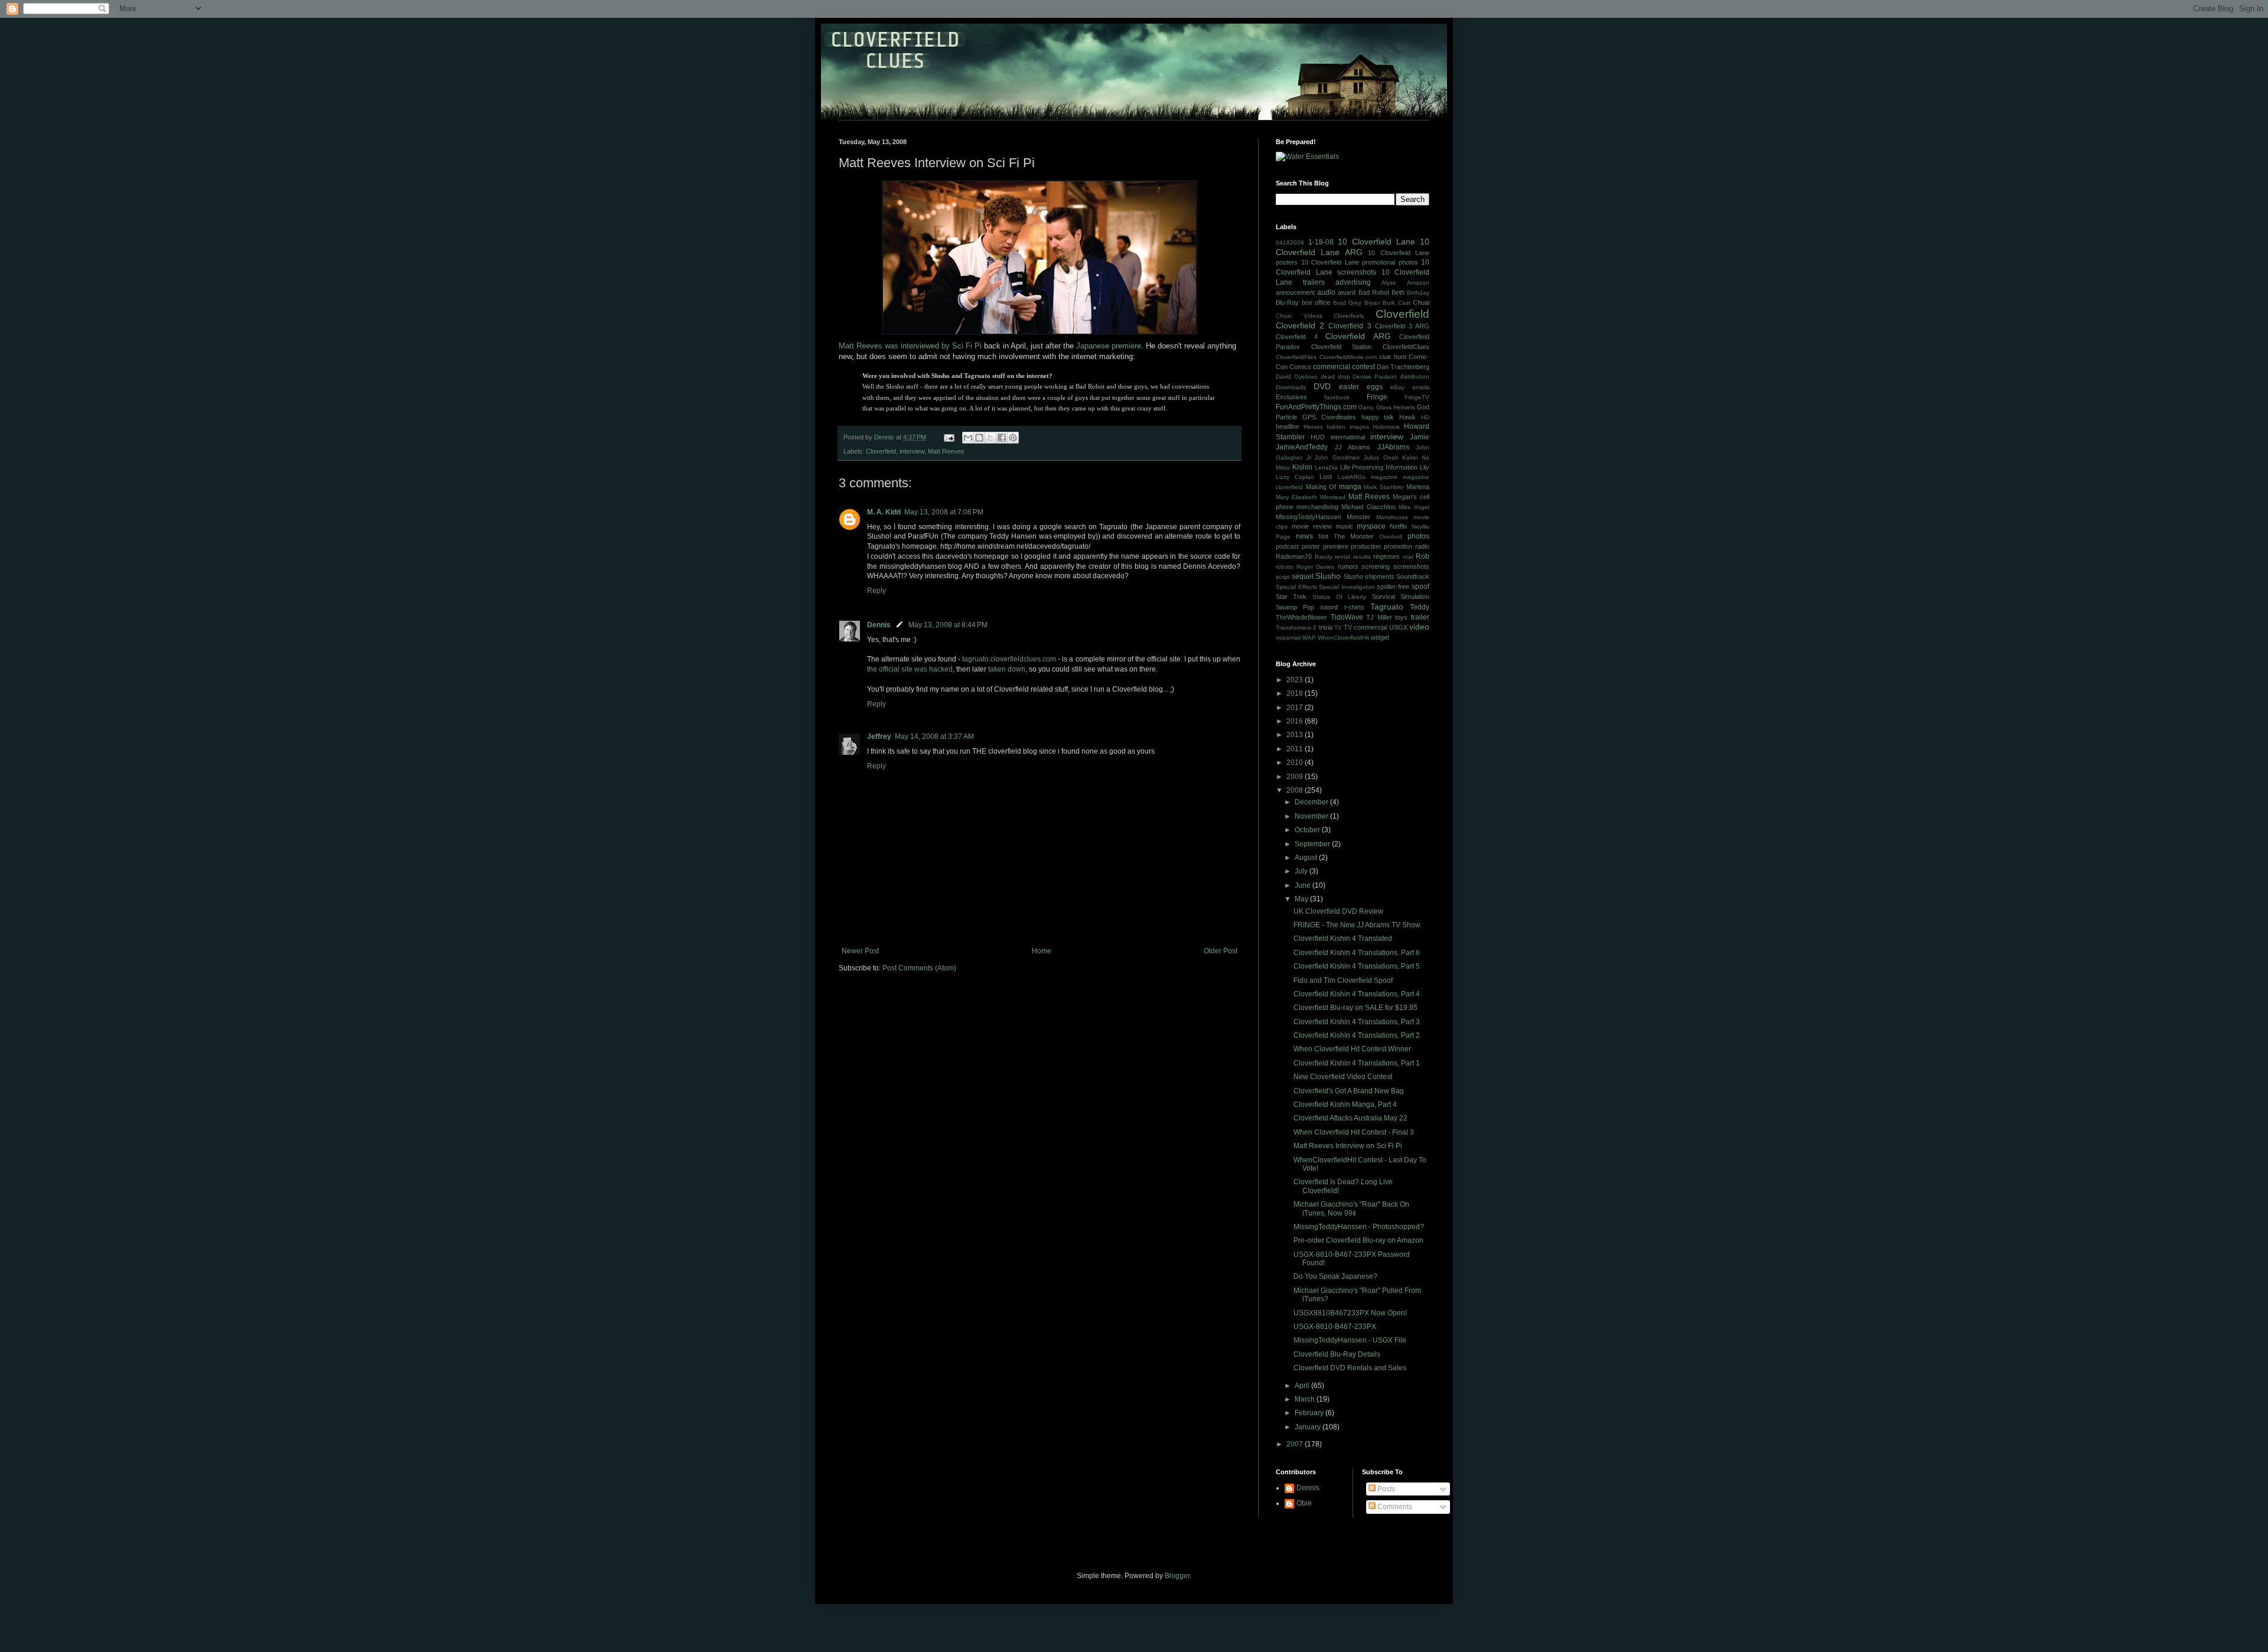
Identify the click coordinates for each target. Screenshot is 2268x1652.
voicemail (1288, 638)
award (1347, 292)
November (1312, 816)
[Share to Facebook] (1002, 438)
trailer (1420, 617)
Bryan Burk (1380, 303)
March (1306, 1399)
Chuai (1421, 302)
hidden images (1348, 427)
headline (1288, 426)
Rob (1423, 556)
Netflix (1399, 526)
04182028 (1290, 242)
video (1419, 627)
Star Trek (1291, 597)
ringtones (1386, 556)
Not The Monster (1346, 536)
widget (1380, 637)
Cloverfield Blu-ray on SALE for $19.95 (1355, 1008)
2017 (1296, 708)
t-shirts (1354, 607)
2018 (1296, 693)
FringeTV (1417, 397)
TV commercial (1365, 627)
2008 (1296, 790)
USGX (1398, 627)
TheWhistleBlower (1301, 617)
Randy (1324, 557)
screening (1376, 566)
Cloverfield (881, 451)
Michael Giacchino (1368, 507)
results (1362, 557)
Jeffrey (879, 737)
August (1307, 858)
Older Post (1221, 951)
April (1303, 1386)
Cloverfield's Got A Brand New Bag (1349, 1091)
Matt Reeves (946, 451)
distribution (1415, 377)
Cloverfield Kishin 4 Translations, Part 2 (1357, 1035)
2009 (1296, 777)
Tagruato (1387, 607)
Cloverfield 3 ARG (1402, 326)
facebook (1337, 397)
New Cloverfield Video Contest (1343, 1077)
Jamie (1420, 437)
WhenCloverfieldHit (1343, 638)
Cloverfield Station (1342, 347)
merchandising (1317, 507)
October (1308, 830)
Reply (876, 591)
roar (1408, 557)
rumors (1348, 566)
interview (912, 451)
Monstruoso (1392, 517)
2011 (1296, 749)
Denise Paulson (1375, 377)
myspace (1371, 526)
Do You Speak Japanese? (1335, 1276)
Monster (1358, 517)
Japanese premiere (1109, 346)
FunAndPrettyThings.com (1316, 407)
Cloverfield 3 (1350, 326)
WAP (1309, 638)
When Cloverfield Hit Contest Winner (1352, 1049)
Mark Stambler (1384, 487)
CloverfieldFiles (1296, 357)
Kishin (1302, 467)
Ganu (1366, 407)
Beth (1398, 292)
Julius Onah (1381, 457)
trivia (1326, 627)
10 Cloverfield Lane (1376, 242)
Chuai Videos (1299, 316)
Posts (1385, 1489)
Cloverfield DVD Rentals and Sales (1350, 1368)
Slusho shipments (1369, 576)
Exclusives (1291, 397)
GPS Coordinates (1329, 417)
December (1312, 802)
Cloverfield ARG (1358, 336)
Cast (1404, 303)
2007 (1296, 1444)
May (1302, 899)
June (1304, 885)
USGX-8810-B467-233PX (1335, 1327)
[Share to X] (990, 438)
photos (1418, 536)
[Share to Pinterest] (1013, 438)
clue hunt (1393, 357)
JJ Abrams (1353, 447)
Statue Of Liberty (1340, 597)
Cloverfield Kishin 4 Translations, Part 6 (1357, 953)
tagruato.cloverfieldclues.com (1009, 659)
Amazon (1418, 283)
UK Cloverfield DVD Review (1338, 911)
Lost (1326, 477)
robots (1284, 567)
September (1313, 844)
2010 (1296, 763)
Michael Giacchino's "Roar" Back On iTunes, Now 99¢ (1351, 1208)
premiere (1336, 546)
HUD (1318, 437)
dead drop (1335, 377)
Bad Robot (1374, 292)
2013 (1296, 735)
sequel (1303, 576)
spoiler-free (1393, 586)
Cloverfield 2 (1300, 325)
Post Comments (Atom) (919, 968)
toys (1401, 617)
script (1283, 577)
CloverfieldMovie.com (1348, 357)
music (1345, 526)
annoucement (1295, 292)
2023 (1296, 680)
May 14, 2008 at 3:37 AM (934, 737)
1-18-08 (1321, 242)
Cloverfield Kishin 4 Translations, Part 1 (1357, 1063)
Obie (1304, 1503)
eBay (1397, 387)
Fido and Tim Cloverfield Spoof (1343, 980)
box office (1316, 302)
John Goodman (1337, 457)
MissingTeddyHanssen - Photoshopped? (1359, 1227)
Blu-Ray (1287, 302)
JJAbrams (1393, 447)
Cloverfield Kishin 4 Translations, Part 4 (1357, 994)
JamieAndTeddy (1302, 447)
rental (1342, 557)
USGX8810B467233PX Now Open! (1350, 1313)
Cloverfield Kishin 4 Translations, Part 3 (1357, 1022)
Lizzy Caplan (1295, 477)
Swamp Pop (1295, 607)
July (1302, 871)
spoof (1420, 586)
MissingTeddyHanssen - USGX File (1350, 1340)
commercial (1332, 367)
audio (1326, 292)
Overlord (1391, 537)
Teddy (1420, 607)
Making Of (1321, 487)
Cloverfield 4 (1297, 337)
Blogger (1177, 1576)
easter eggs (1361, 387)
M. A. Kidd (884, 512)
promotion (1398, 546)
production (1366, 546)
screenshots (1411, 566)
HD (1425, 417)
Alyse (1389, 283)
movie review (1312, 526)
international (1348, 437)
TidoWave (1347, 617)
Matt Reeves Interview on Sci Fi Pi (1348, 1146)
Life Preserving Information (1379, 467)
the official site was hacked (910, 669)
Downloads (1291, 387)
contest (1363, 367)
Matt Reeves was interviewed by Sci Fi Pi (910, 346)
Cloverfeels (1349, 316)
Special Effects (1296, 587)
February (1310, 1413)
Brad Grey (1348, 303)
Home (1042, 951)
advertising (1353, 282)
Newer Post (860, 951)
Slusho (1328, 576)
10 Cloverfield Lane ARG (1353, 247)
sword (1329, 607)
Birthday (1418, 293)
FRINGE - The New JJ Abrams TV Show (1357, 925)
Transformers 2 (1296, 628)
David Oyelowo (1297, 377)
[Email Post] (949, 437)
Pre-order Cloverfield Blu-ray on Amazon (1358, 1240)
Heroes (1313, 427)
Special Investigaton (1347, 587)
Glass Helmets (1396, 407)
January (1309, 1427)
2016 (1296, 721)
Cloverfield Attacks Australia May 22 (1350, 1118)
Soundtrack (1413, 576)
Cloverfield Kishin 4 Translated (1343, 939)
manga (1350, 487)
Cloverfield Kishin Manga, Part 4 (1345, 1104)
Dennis (879, 625)
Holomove (1386, 427)
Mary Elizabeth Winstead (1311, 497)
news (1304, 536)
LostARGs (1352, 477)
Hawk (1407, 417)
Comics (1300, 367)
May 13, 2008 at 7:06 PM (944, 512)
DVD (1322, 386)
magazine (1384, 477)
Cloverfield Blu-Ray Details (1337, 1354)
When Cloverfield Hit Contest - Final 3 (1354, 1132)
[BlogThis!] (979, 438)
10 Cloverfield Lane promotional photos (1360, 262)
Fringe (1377, 397)
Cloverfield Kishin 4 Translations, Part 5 (1357, 966)
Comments (1394, 1507)
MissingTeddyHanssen (1309, 517)
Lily (1425, 467)
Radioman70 (1294, 556)
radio (1422, 546)
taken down (1007, 669)
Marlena (1418, 487)
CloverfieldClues (1406, 347)
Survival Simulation (1401, 597)
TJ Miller (1379, 617)
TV (1338, 628)
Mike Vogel (1414, 507)
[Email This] (968, 438)
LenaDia (1326, 467)
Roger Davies (1316, 567)
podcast (1287, 546)
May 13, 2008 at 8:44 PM (948, 625)
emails (1421, 387)
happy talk (1378, 417)
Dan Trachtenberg (1403, 367)
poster (1311, 546)
